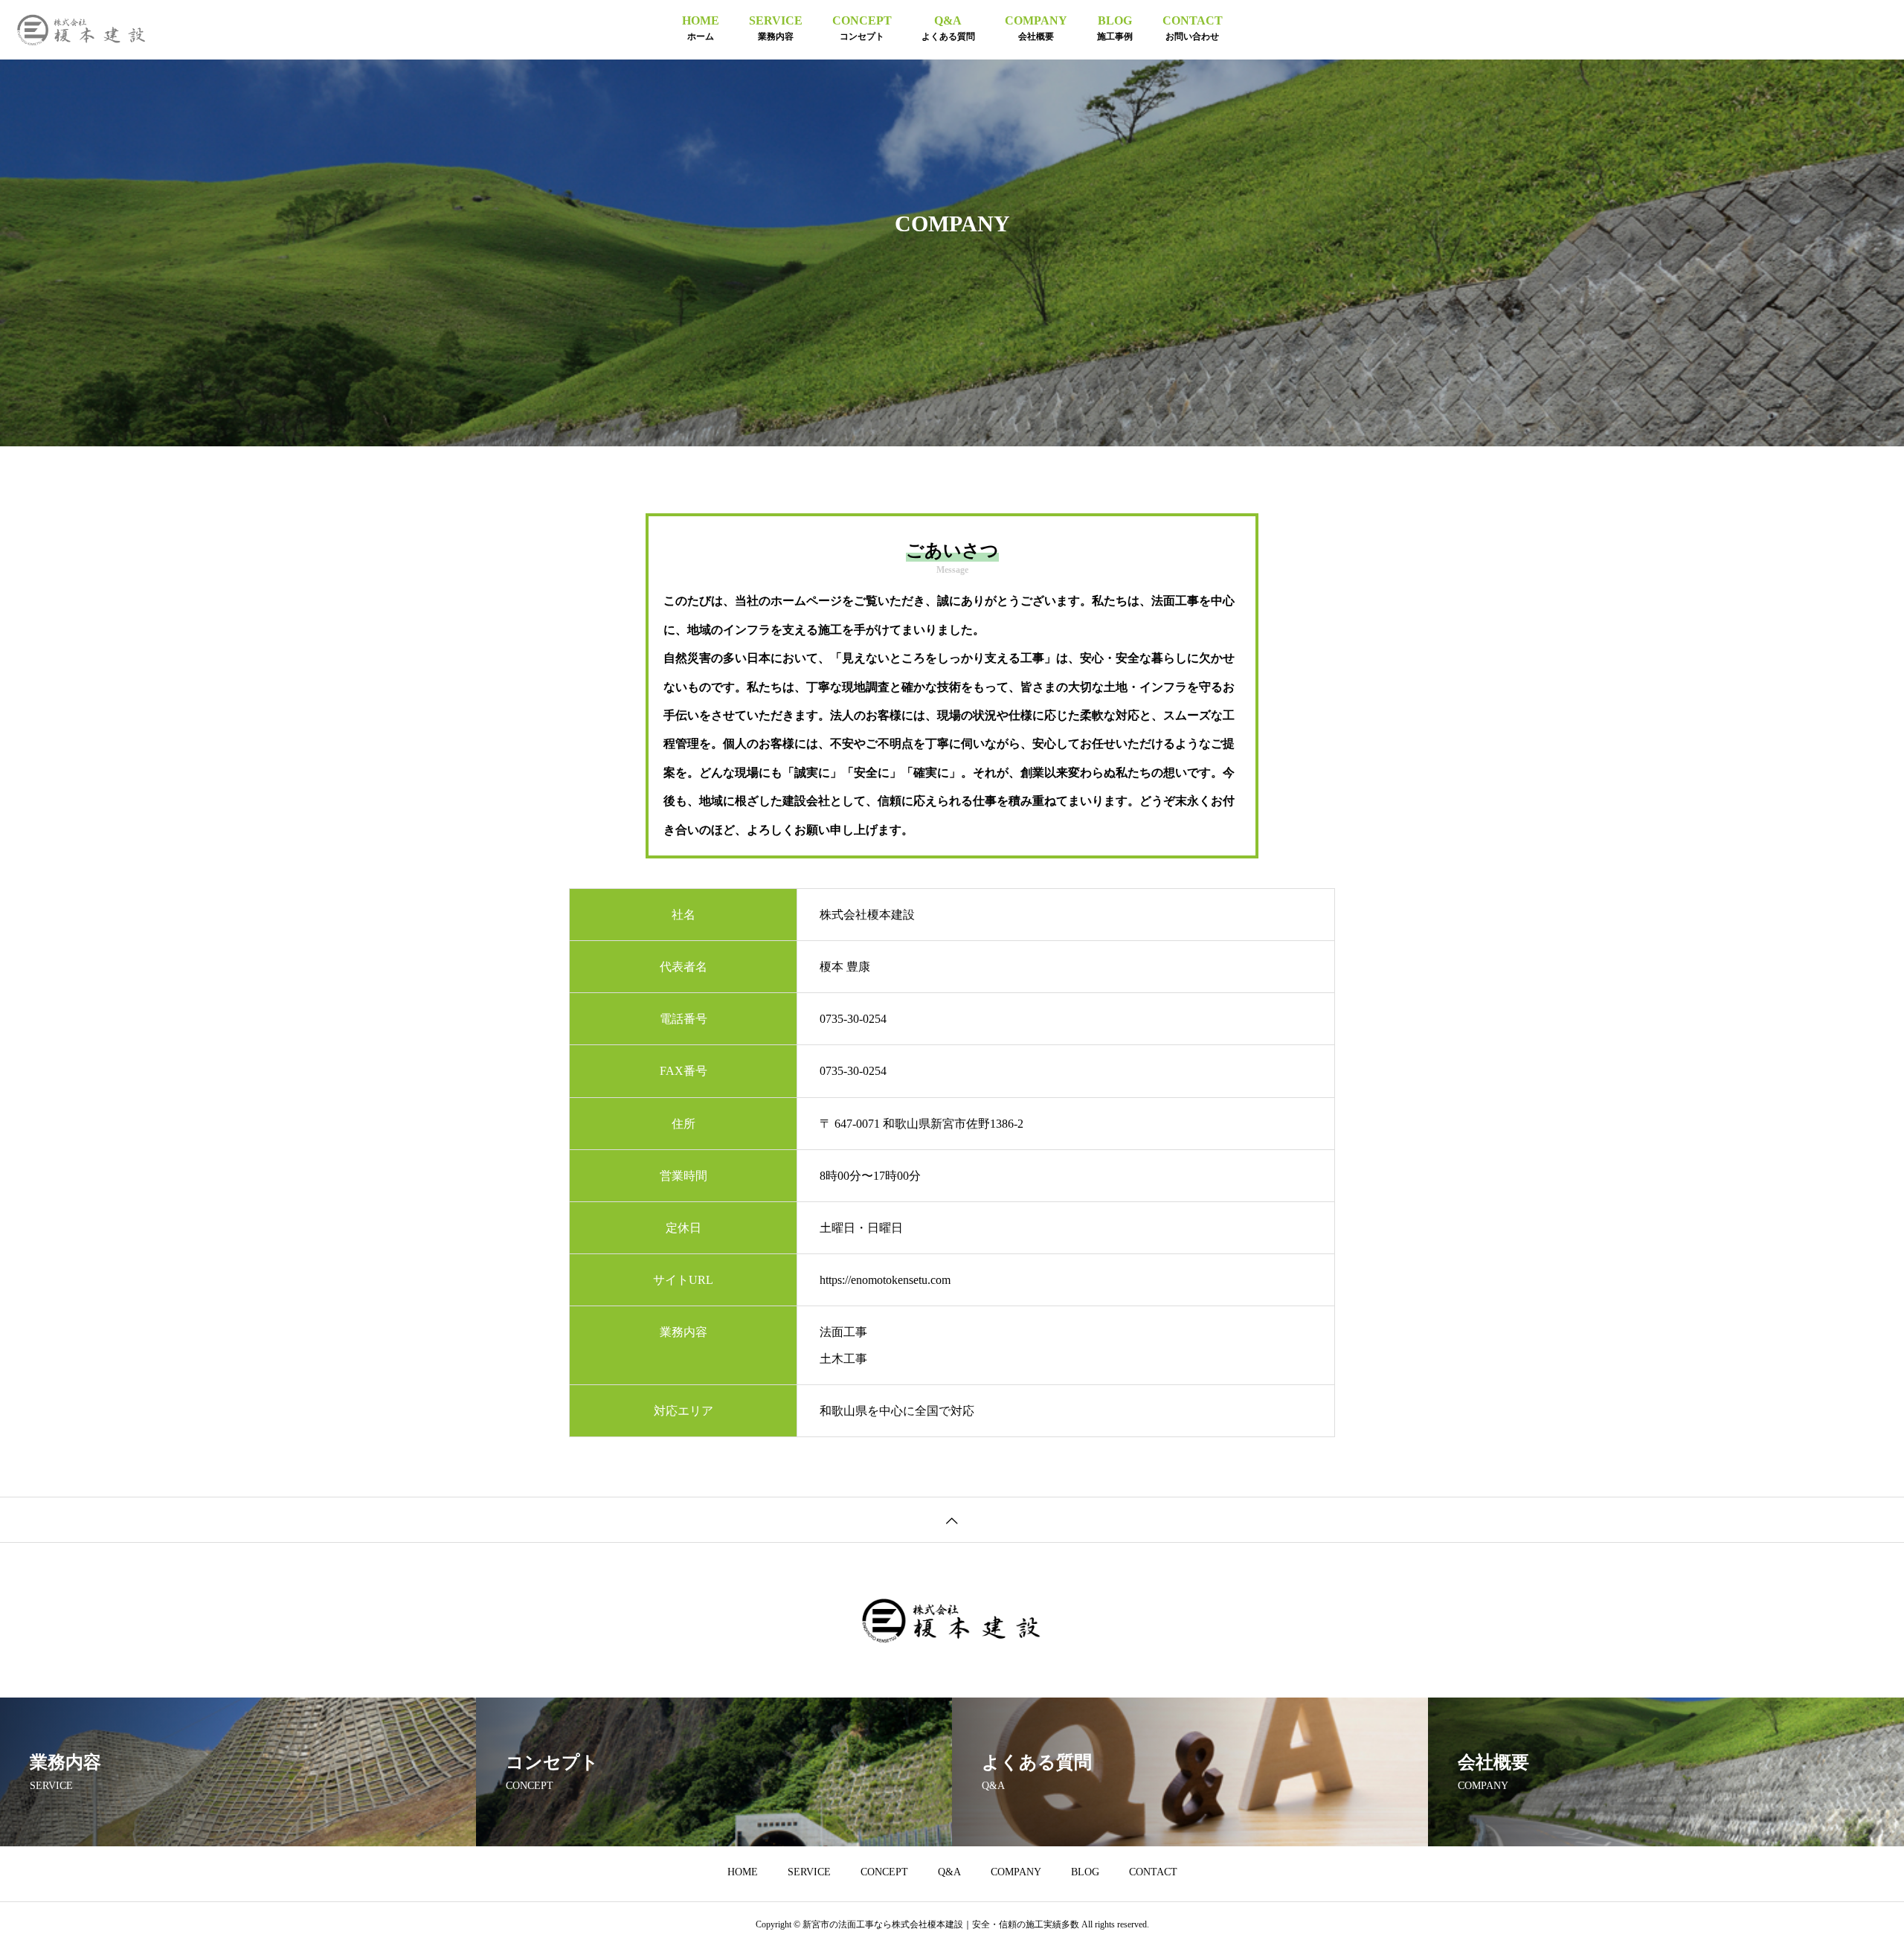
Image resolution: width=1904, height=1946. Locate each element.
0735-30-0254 (853, 1019)
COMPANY (1016, 1872)
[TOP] (952, 1519)
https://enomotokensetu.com (885, 1280)
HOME (743, 1872)
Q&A (949, 1872)
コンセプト (862, 28)
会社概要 (1036, 28)
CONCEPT (884, 1872)
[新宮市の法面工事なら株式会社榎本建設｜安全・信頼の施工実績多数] (82, 30)
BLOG (1085, 1872)
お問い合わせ (1193, 28)
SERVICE (809, 1872)
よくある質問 (948, 28)
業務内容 (776, 28)
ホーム (701, 28)
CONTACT (1153, 1872)
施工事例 (1115, 28)
